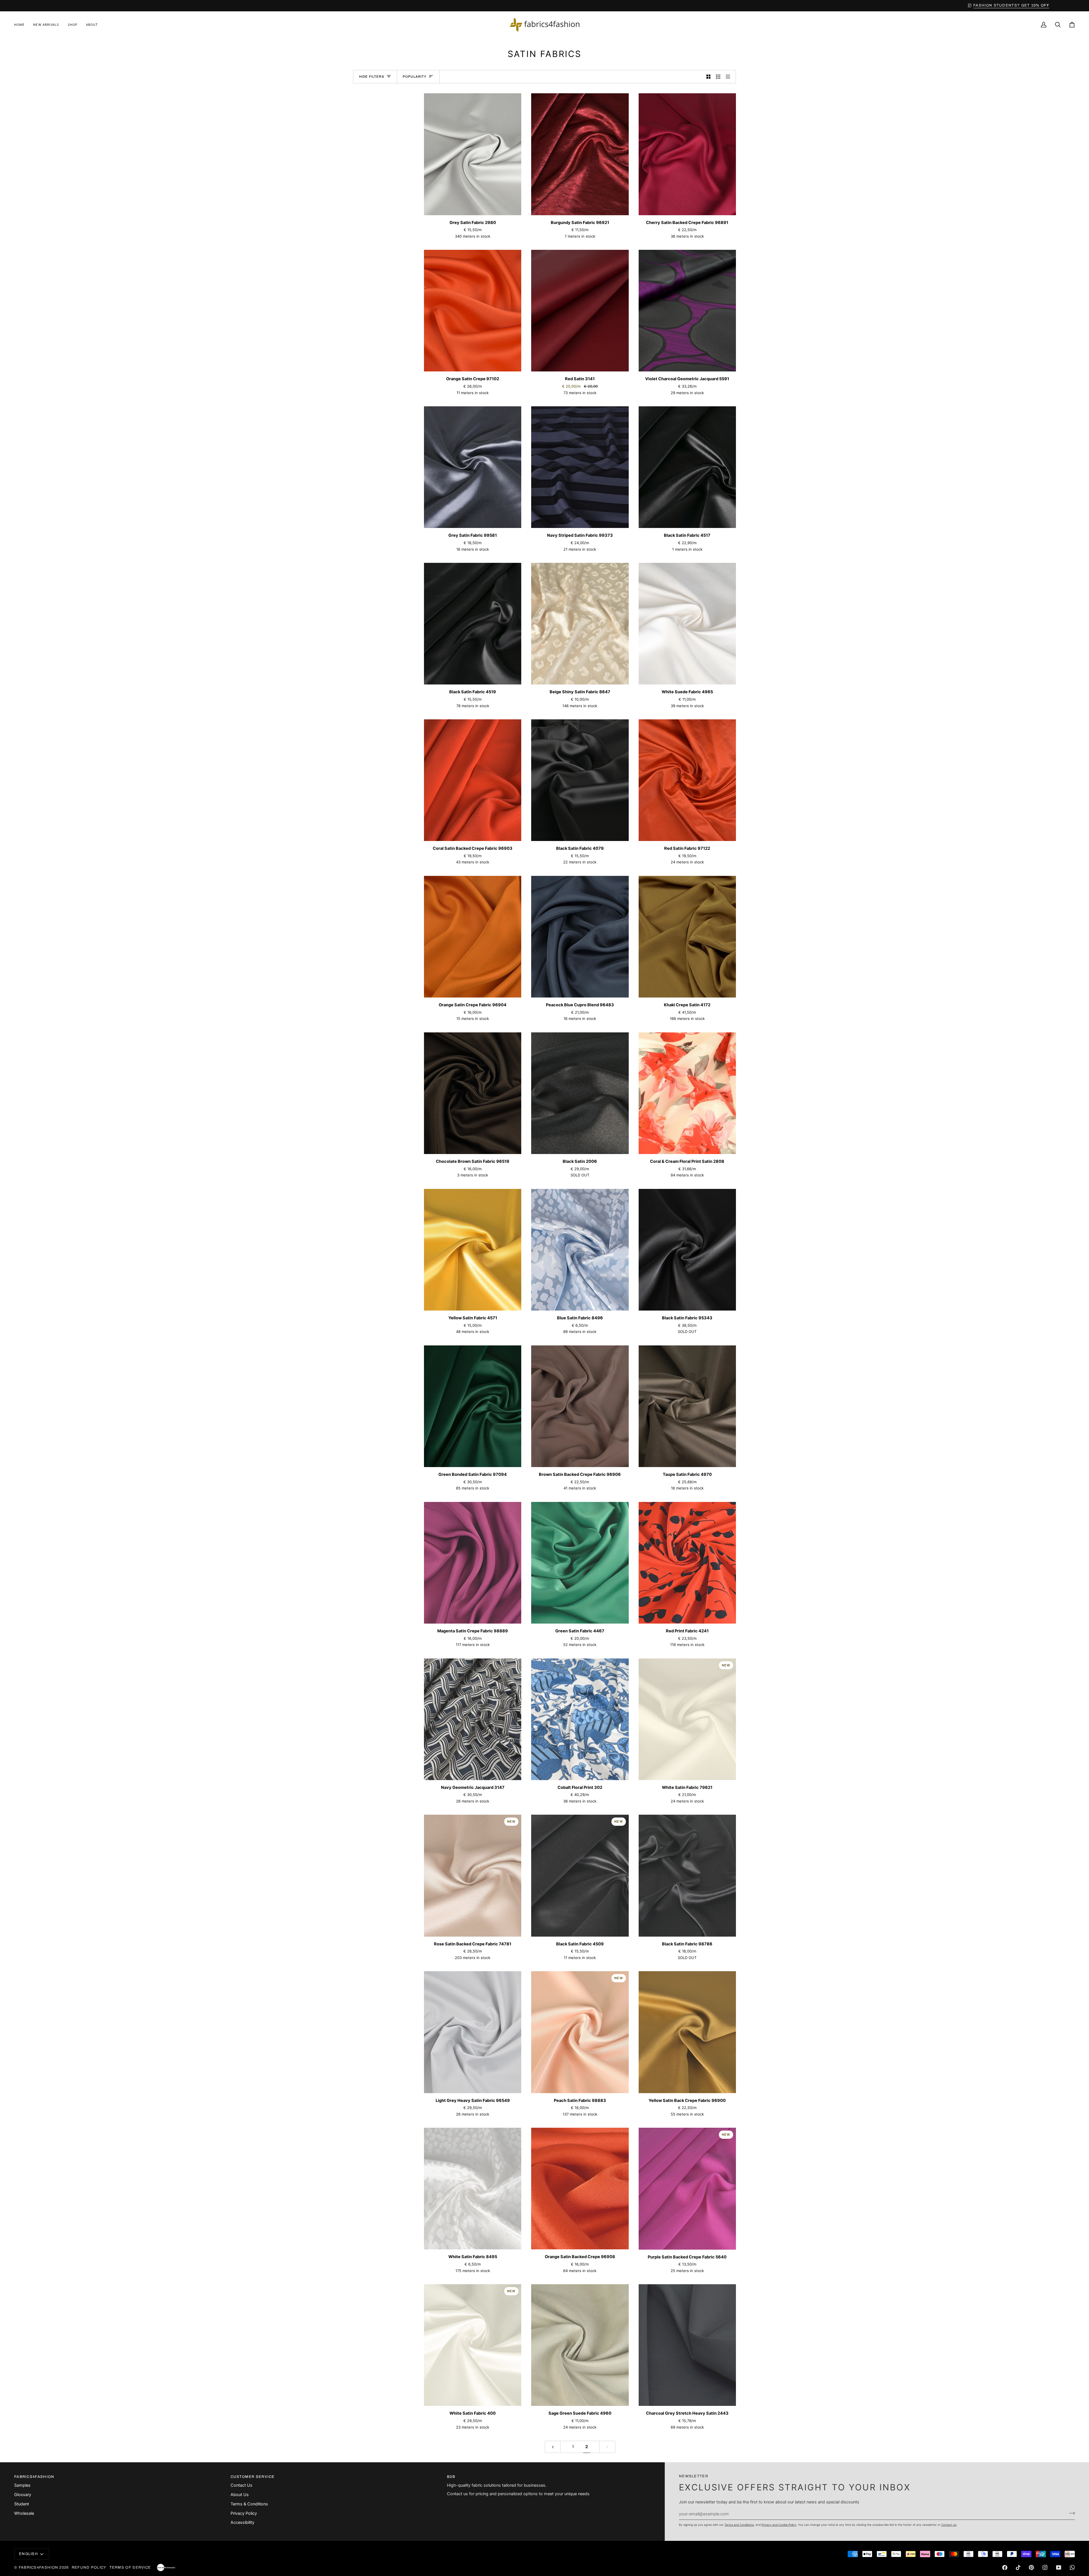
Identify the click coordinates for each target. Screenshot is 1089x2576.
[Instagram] (1045, 2567)
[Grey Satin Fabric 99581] (473, 467)
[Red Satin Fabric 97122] (687, 780)
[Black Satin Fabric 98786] (687, 1876)
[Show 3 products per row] (718, 77)
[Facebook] (1005, 2567)
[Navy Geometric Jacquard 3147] (473, 1719)
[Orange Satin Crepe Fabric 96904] (473, 937)
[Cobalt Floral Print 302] (580, 1719)
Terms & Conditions (249, 2504)
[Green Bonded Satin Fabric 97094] (473, 1406)
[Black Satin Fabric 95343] (687, 1250)
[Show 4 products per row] (730, 77)
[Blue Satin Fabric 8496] (580, 1250)
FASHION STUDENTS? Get (547, 5)
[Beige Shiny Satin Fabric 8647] (580, 624)
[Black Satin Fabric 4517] (687, 467)
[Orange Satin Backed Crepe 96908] (580, 2189)
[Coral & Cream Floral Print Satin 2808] (687, 1093)
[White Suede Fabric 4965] (687, 624)
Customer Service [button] (253, 2477)
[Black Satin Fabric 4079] (580, 780)
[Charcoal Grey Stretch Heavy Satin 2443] (687, 2345)
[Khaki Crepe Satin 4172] (687, 937)
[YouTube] (1059, 2567)
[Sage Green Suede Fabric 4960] (580, 2345)
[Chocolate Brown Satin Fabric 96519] (473, 1093)
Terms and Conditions (739, 2525)
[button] (73, 25)
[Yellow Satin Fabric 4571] (473, 1250)
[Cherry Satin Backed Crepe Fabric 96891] (687, 154)
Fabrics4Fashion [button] (34, 2477)
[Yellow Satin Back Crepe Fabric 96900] (687, 2032)
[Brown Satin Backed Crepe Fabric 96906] (580, 1406)
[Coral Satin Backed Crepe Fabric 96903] (473, 780)
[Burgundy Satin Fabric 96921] (580, 154)
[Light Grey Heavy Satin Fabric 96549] (473, 2032)
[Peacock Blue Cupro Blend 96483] (580, 937)
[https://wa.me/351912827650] (1072, 2567)
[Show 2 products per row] (709, 77)
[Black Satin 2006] (580, 1093)
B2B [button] (451, 2477)
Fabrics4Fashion (39, 2567)
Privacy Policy (244, 2513)
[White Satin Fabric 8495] (473, 2189)
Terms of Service (130, 2567)
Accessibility (242, 2522)
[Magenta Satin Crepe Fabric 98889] (473, 1563)
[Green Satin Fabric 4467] (580, 1563)
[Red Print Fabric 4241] (687, 1563)
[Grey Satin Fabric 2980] (473, 154)
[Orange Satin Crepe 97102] (473, 311)
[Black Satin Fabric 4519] (473, 624)
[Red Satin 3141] (580, 311)
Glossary (23, 2495)
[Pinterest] (1031, 2567)
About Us (240, 2495)
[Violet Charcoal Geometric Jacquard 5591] (687, 311)
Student (22, 2504)
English (29, 2554)
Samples (22, 2485)
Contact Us (241, 2485)
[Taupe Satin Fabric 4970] (687, 1406)
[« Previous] (553, 2447)
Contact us (949, 2525)
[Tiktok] (1018, 2567)
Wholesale (24, 2513)
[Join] (1070, 2513)
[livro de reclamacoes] (166, 2567)
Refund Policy (89, 2567)
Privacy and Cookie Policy (779, 2525)
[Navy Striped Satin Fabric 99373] (580, 467)
